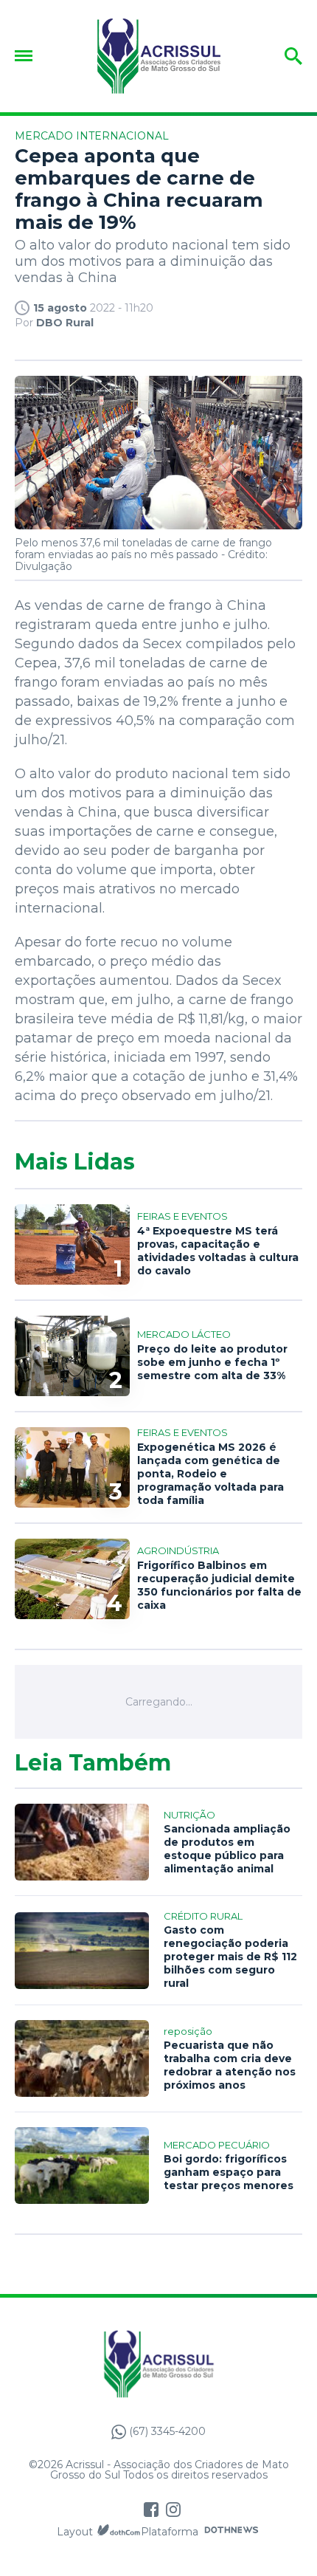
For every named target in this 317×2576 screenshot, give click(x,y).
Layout (75, 2532)
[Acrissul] (158, 56)
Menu (27, 56)
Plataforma (170, 2532)
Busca (271, 56)
